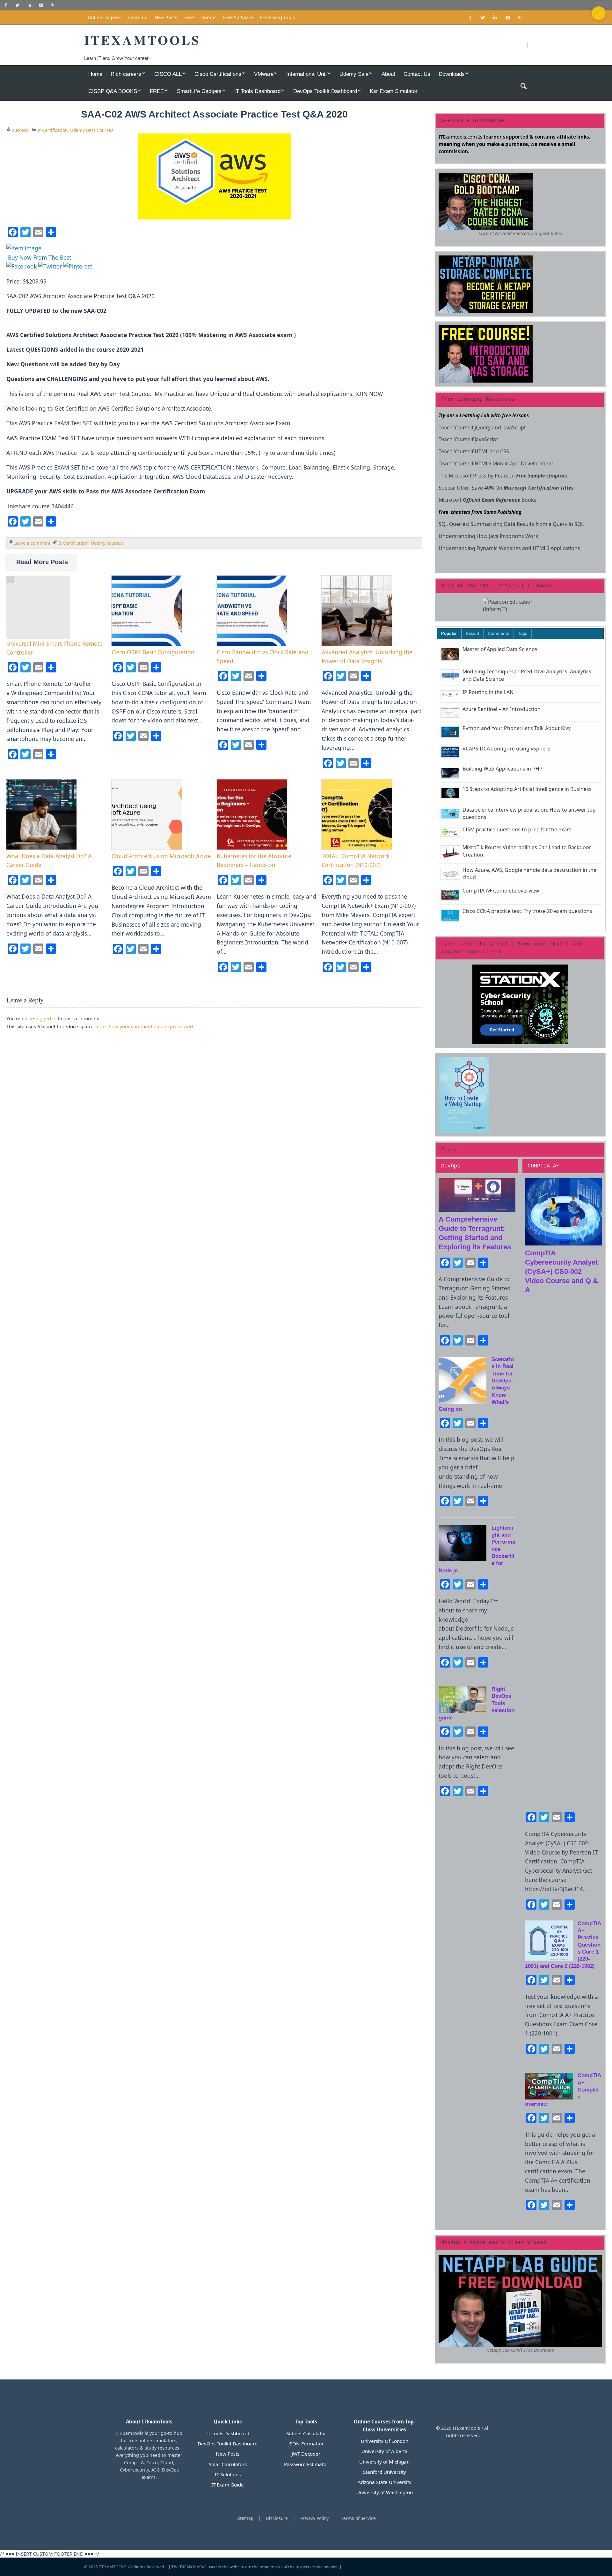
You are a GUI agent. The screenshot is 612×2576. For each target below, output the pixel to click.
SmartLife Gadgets (199, 91)
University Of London (385, 2441)
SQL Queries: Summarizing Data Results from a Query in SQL (511, 524)
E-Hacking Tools (277, 17)
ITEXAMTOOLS (112, 2567)
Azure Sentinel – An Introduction (502, 709)
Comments (498, 633)
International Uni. (306, 74)
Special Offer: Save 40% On (507, 488)
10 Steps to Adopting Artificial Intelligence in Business (527, 789)
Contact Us (417, 74)
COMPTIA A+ (543, 1166)
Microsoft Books (488, 500)
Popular (449, 633)
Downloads (452, 74)
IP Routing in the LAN (488, 692)
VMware (264, 74)
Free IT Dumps (200, 17)
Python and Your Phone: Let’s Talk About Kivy (517, 728)
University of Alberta (385, 2451)
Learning (138, 17)
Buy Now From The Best (40, 257)
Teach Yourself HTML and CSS (474, 451)
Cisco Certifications (218, 74)
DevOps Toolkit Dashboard (325, 91)
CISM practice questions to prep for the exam (517, 829)
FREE (157, 91)
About (388, 74)
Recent (472, 633)
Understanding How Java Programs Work (488, 536)
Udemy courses (107, 543)
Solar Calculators (228, 2464)
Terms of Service (358, 2518)
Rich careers (126, 74)
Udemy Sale (354, 74)
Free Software (238, 17)
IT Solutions (228, 2474)
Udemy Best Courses (92, 130)
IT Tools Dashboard (257, 91)
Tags (523, 633)
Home (95, 74)
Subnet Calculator (306, 2433)
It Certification (53, 130)
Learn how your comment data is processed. (144, 1026)
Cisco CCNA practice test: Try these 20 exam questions (527, 911)
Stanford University (385, 2472)
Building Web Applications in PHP (503, 769)
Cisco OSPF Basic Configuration (153, 652)
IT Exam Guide (228, 2485)
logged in (46, 1018)
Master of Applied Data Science (500, 649)
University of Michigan (384, 2462)
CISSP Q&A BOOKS (113, 91)
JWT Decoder (306, 2454)
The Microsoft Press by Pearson (504, 476)
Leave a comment (32, 543)
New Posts (166, 17)
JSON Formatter (306, 2443)
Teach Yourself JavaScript (468, 439)
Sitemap (245, 2518)
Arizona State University (385, 2482)
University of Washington (385, 2492)
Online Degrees (105, 17)
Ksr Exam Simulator (394, 91)
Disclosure (277, 2518)
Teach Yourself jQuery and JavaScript (482, 427)
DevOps (451, 1166)
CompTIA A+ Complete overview (501, 891)
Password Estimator (306, 2464)
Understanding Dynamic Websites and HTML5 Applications (509, 548)
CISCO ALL (168, 74)
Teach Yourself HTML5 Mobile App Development (497, 463)
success (20, 130)
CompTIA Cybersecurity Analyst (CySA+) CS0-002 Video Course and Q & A (561, 1271)
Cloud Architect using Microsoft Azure (161, 856)
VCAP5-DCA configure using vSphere (506, 749)
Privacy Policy (314, 2518)
